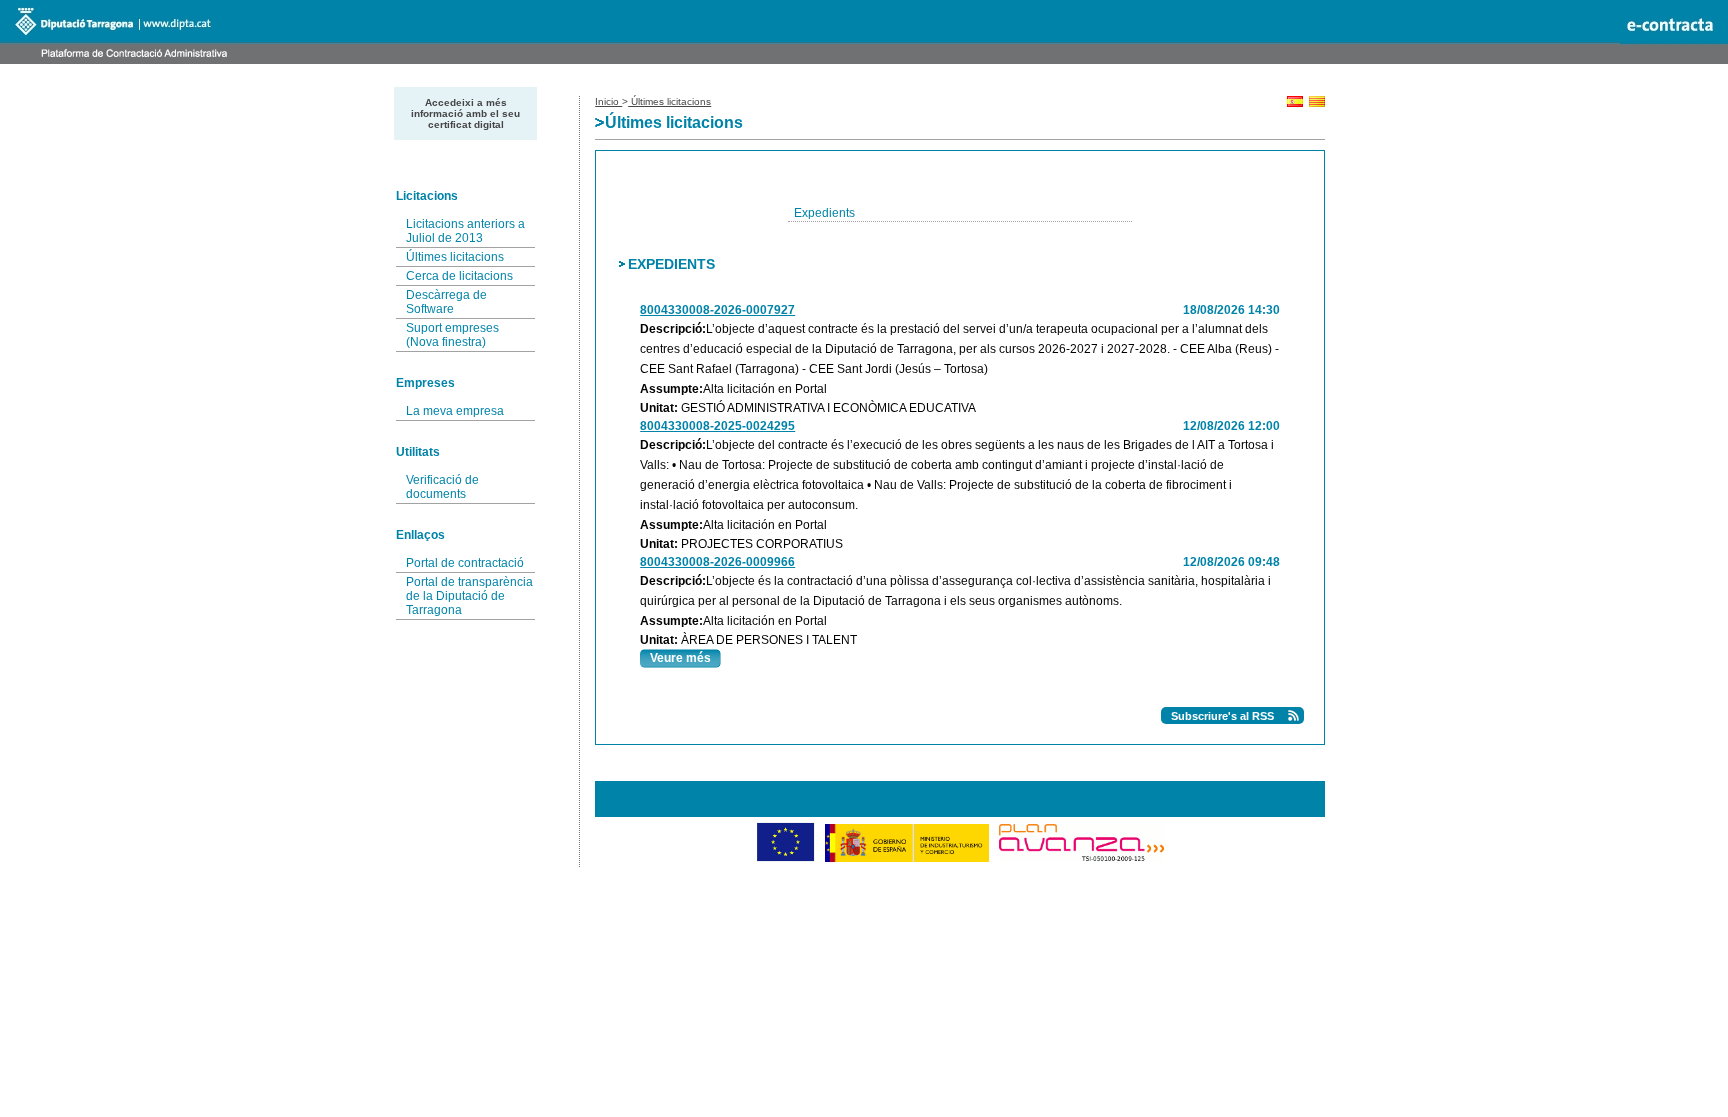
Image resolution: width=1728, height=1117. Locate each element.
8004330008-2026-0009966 (717, 562)
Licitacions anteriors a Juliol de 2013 (465, 231)
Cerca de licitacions (459, 276)
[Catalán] (1317, 103)
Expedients (824, 213)
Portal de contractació (465, 563)
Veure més (680, 658)
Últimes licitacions (455, 257)
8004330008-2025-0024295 (717, 426)
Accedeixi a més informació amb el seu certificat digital (465, 113)
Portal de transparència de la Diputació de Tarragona (469, 596)
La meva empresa (455, 411)
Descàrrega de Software (446, 302)
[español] (1295, 103)
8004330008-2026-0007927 (717, 310)
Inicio (608, 101)
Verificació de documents (442, 487)
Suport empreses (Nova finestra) (452, 335)
